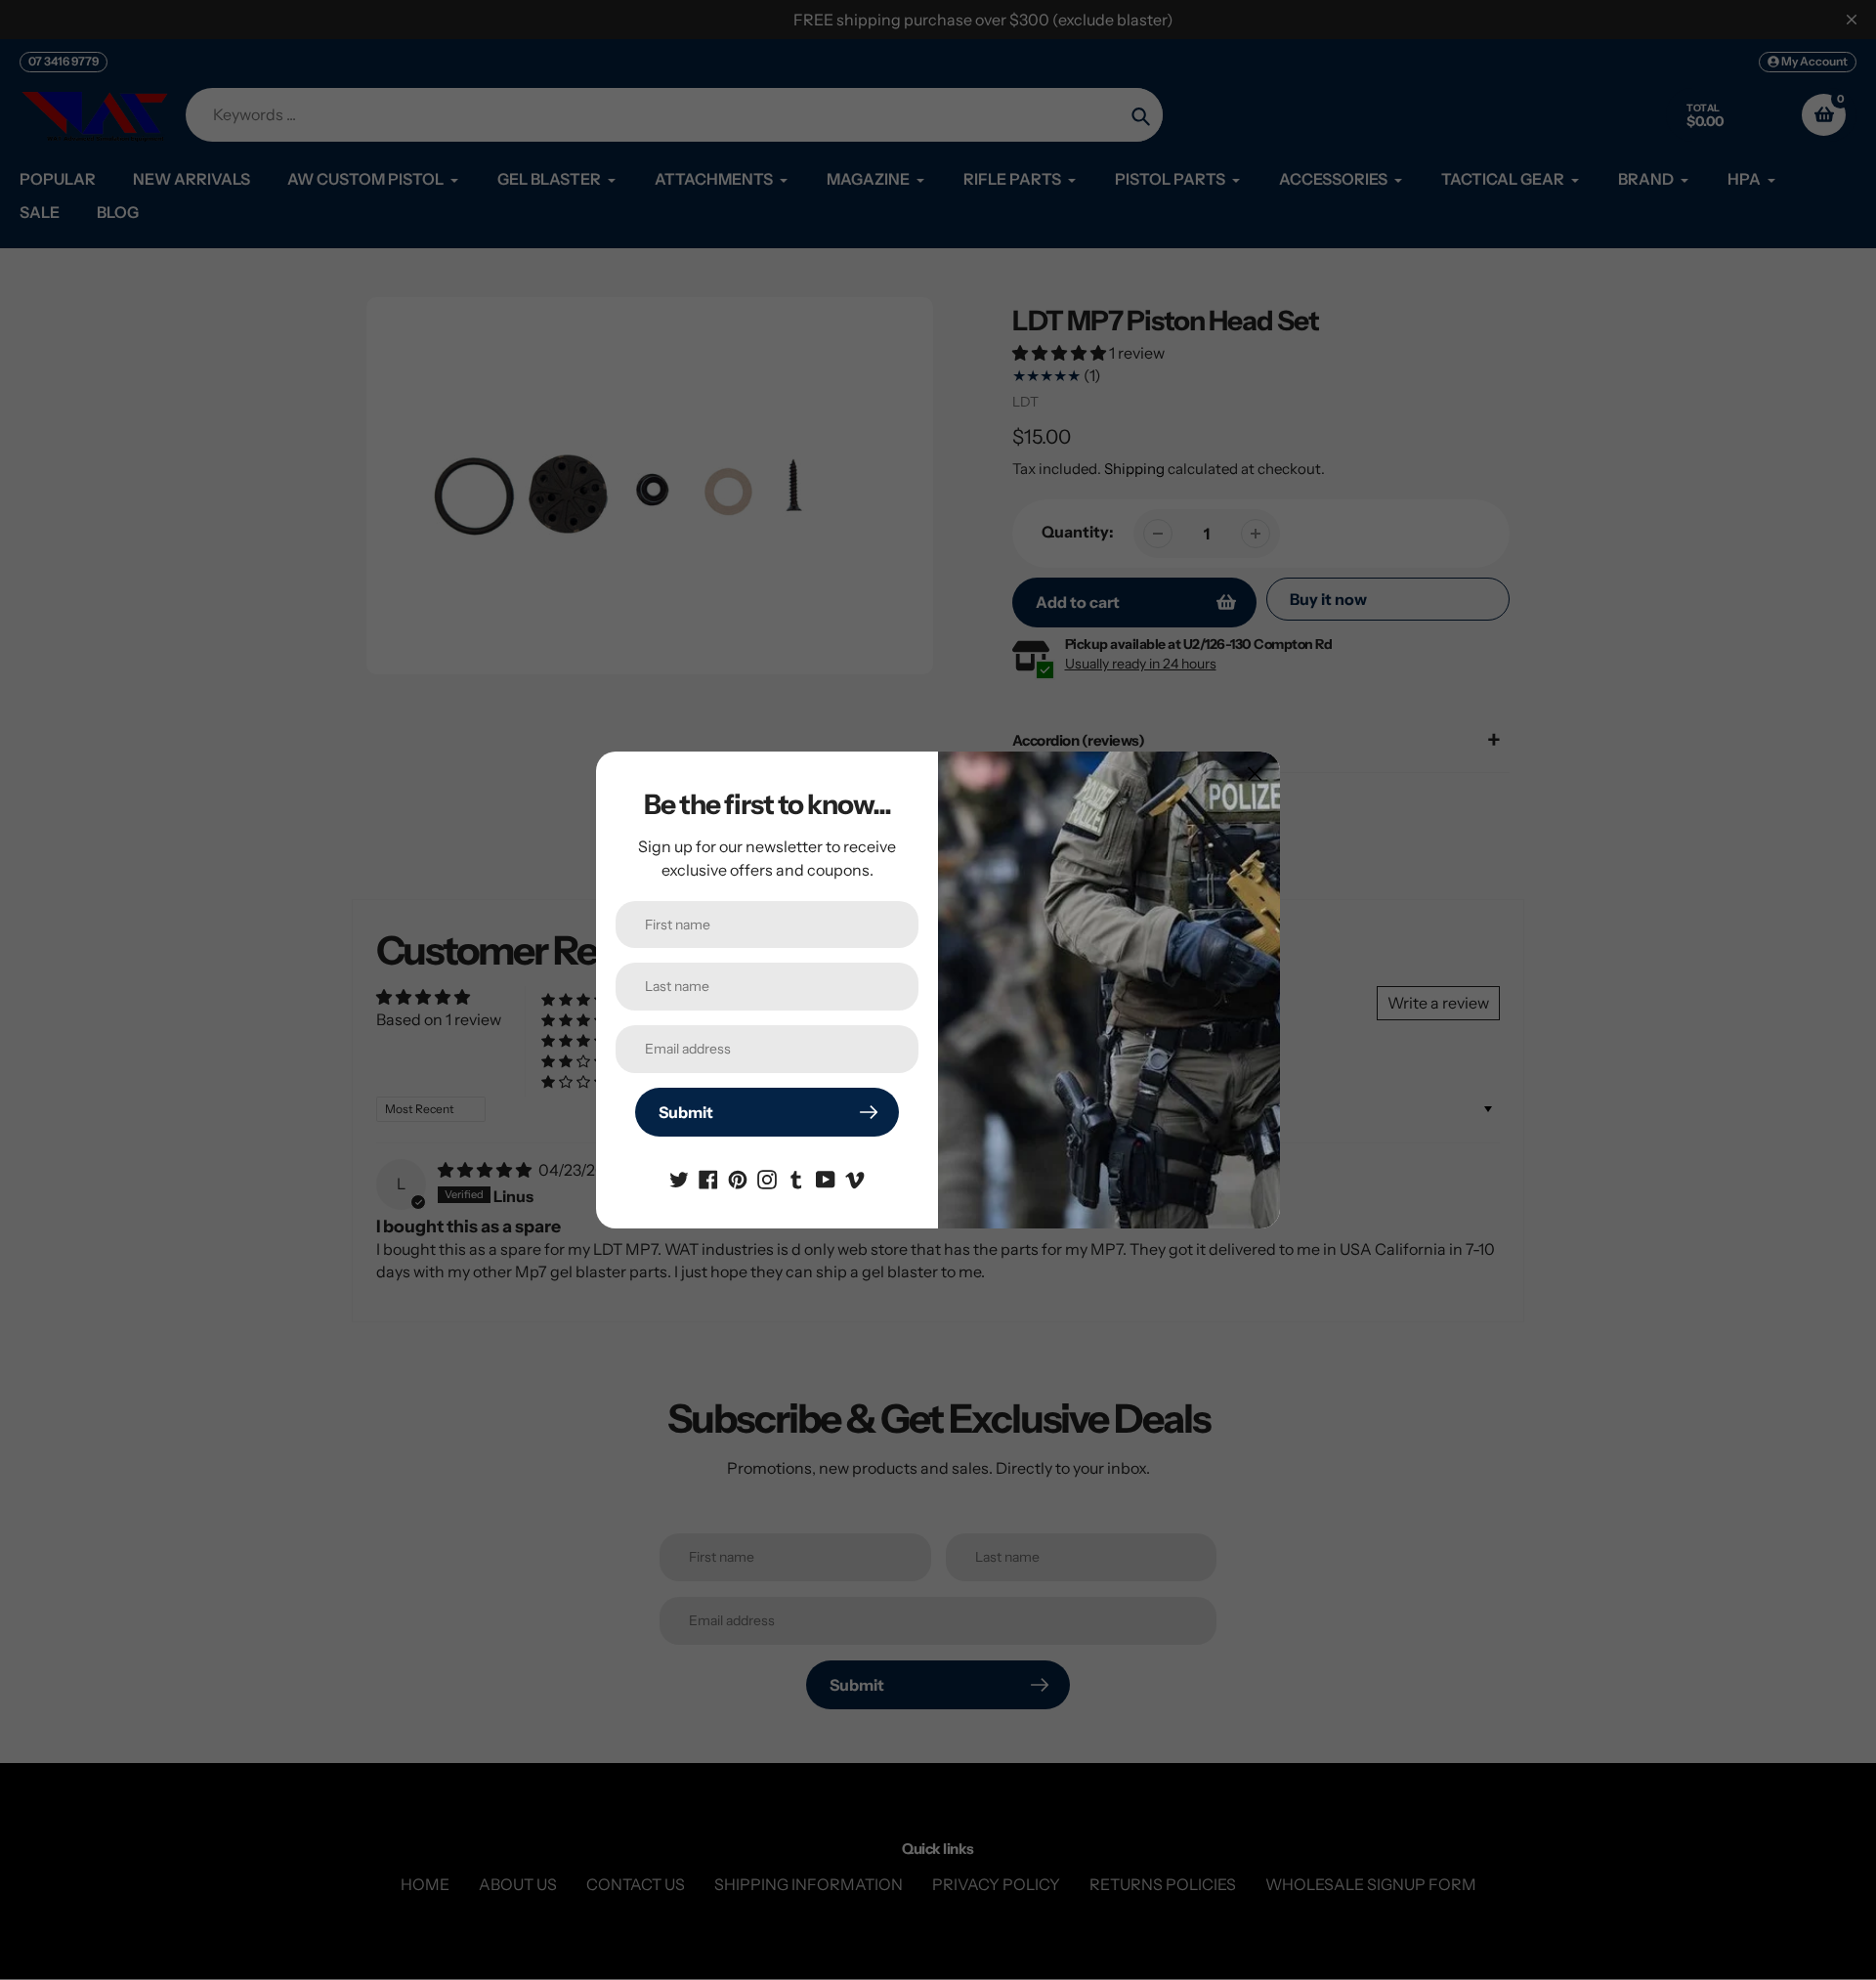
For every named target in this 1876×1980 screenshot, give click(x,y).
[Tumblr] (796, 1178)
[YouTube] (826, 1178)
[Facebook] (708, 1178)
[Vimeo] (855, 1178)
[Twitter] (679, 1178)
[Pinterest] (738, 1178)
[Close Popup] (1255, 774)
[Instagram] (767, 1178)
